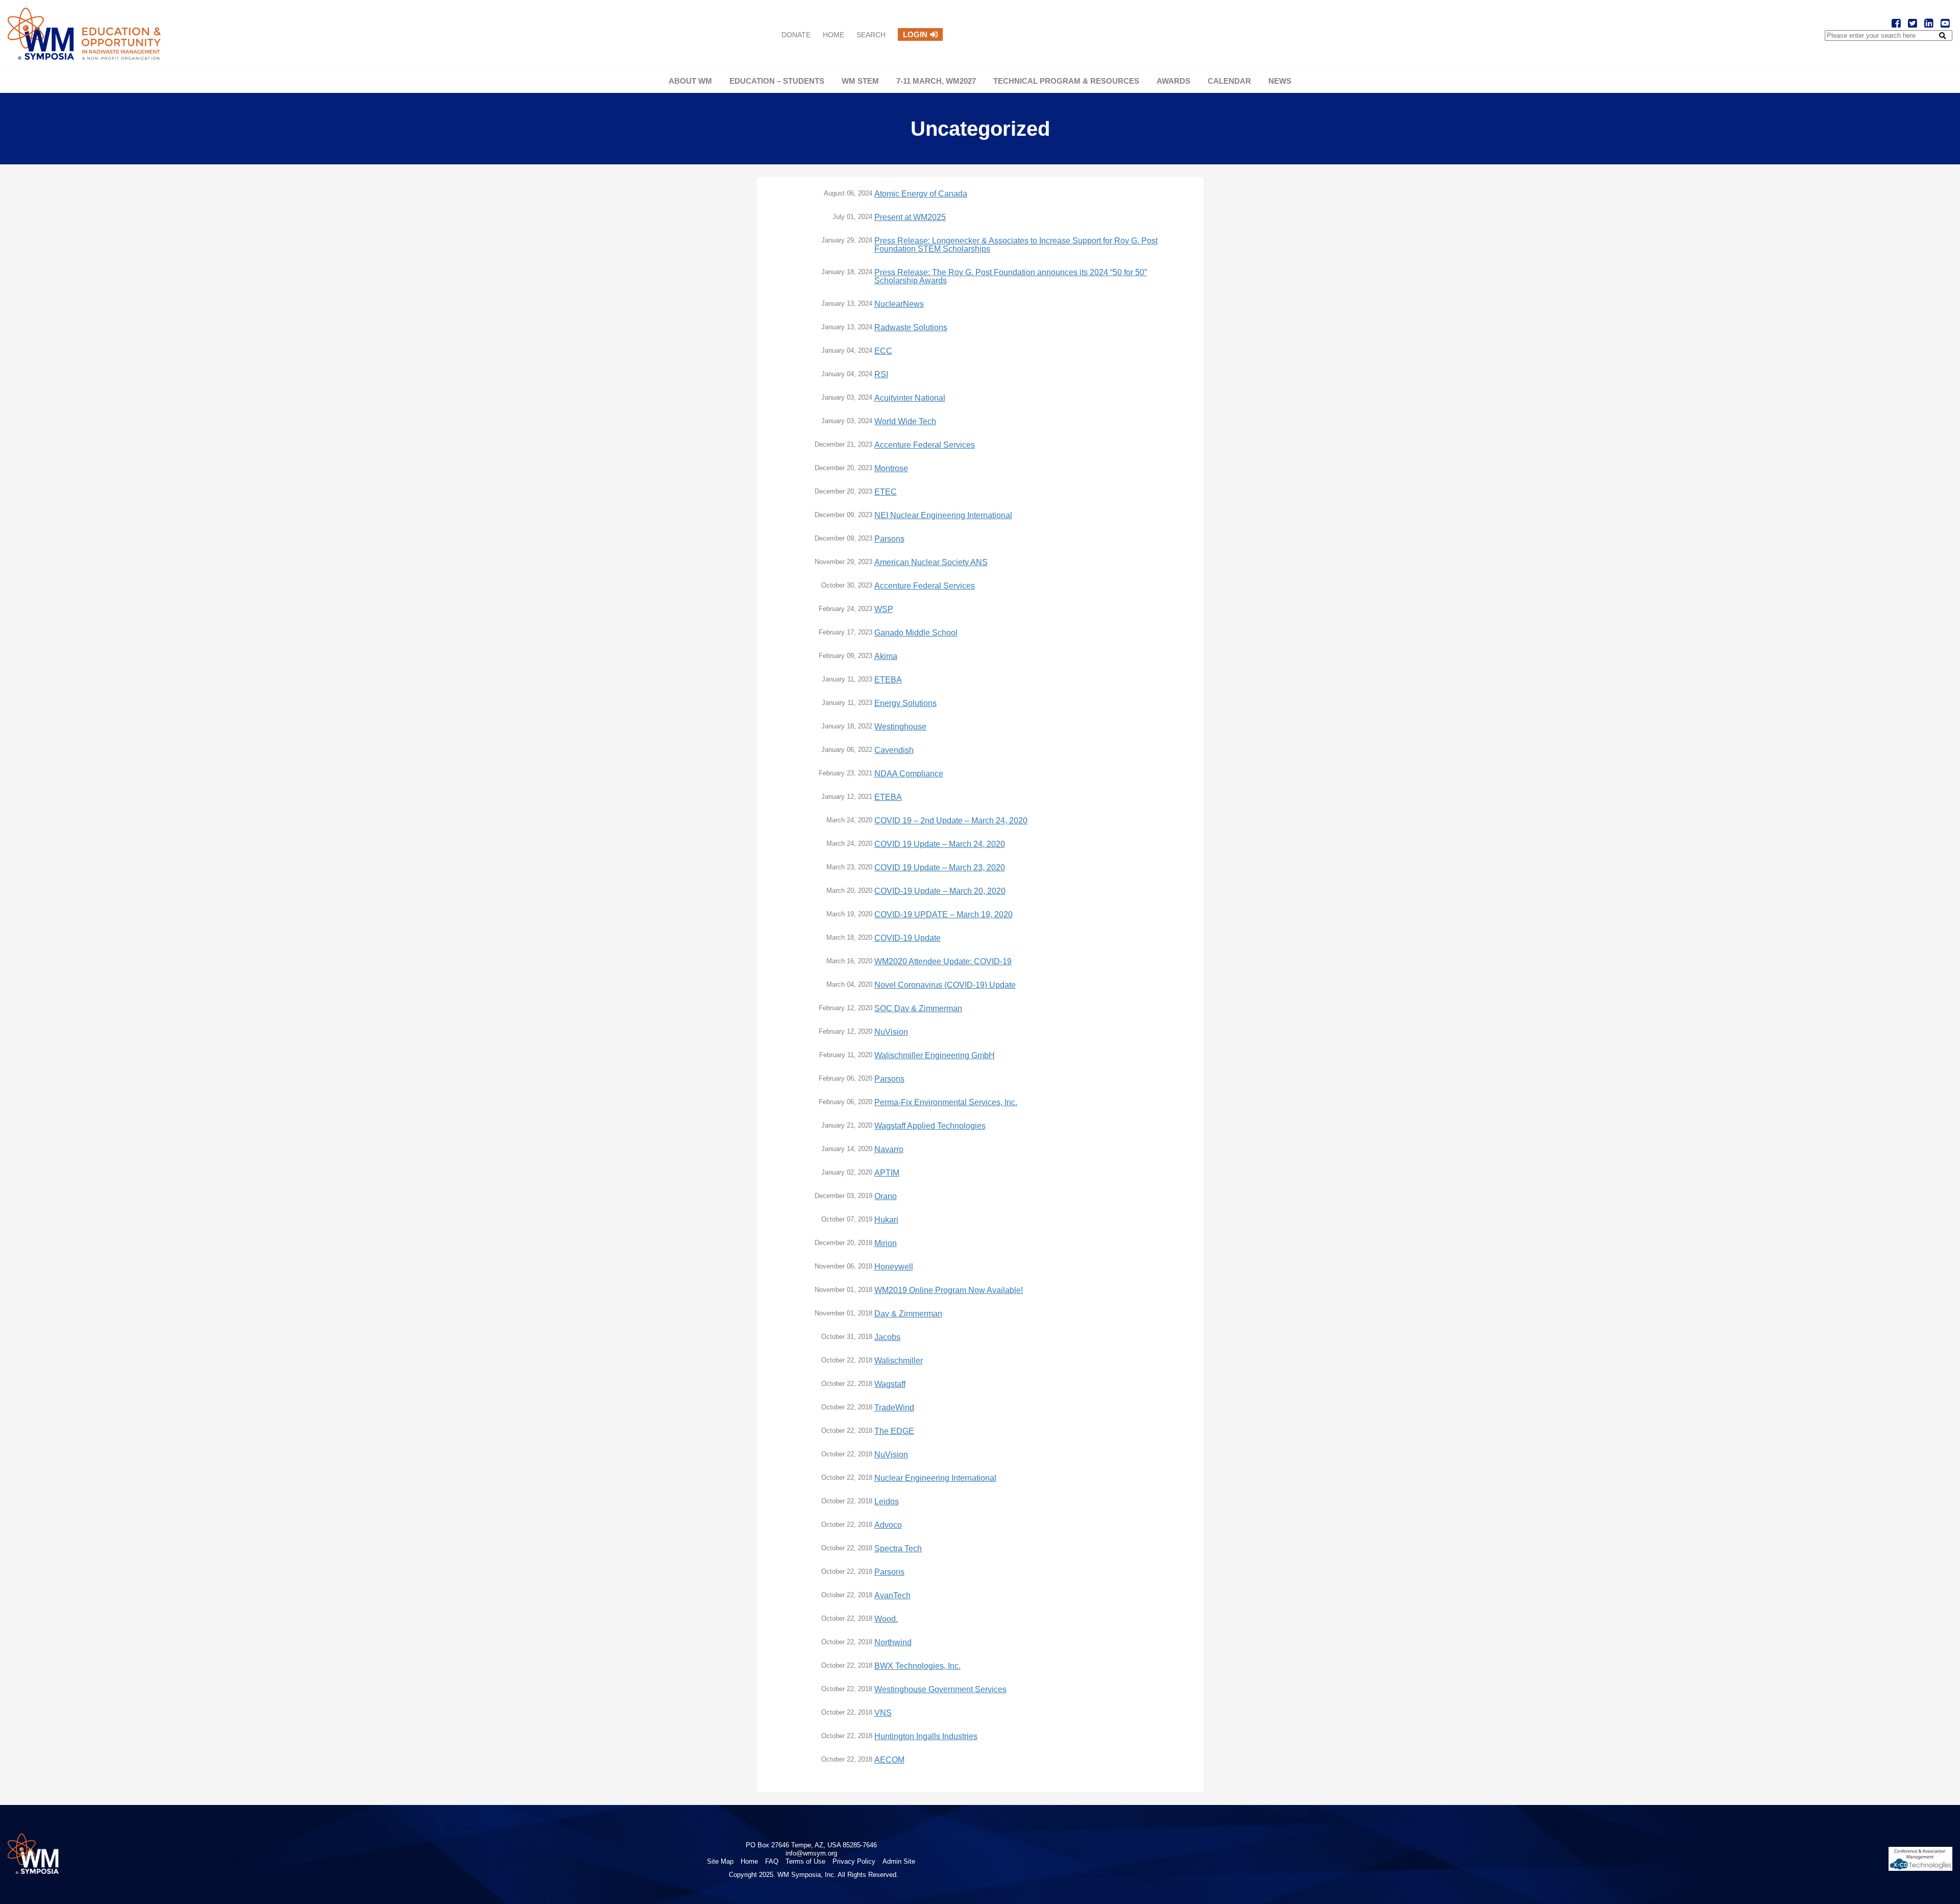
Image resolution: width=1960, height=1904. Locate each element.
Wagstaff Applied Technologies (930, 1126)
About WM (690, 81)
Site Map (720, 1861)
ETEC (886, 492)
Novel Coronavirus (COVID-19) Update (945, 985)
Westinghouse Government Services (940, 1690)
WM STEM (860, 81)
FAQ (772, 1861)
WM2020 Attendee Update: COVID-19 (943, 962)
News (1280, 81)
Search (871, 35)
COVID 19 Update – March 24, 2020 (940, 844)
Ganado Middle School (916, 633)
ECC (883, 351)
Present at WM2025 (910, 217)
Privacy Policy (854, 1861)
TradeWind (894, 1408)
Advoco (888, 1525)
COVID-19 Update (908, 938)
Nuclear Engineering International (935, 1478)
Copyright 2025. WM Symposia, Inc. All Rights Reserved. (814, 1875)
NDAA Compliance (909, 774)
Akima (886, 656)
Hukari (886, 1220)
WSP (884, 609)
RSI (881, 375)
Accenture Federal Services (925, 445)
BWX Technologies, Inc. (917, 1666)
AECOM (889, 1760)
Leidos (887, 1502)
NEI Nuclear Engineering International (943, 516)
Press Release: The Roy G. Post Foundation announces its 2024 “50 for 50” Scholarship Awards (1011, 277)
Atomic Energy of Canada (921, 194)
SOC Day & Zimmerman (918, 1009)
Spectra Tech (898, 1549)
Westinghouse (900, 727)
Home (834, 35)
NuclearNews (899, 304)
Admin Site (899, 1861)
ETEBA (888, 680)
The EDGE (894, 1431)
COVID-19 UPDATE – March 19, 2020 (944, 915)
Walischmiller (899, 1361)
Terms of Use (805, 1861)
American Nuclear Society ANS (931, 563)
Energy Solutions (905, 703)
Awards (1173, 81)
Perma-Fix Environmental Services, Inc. (946, 1103)
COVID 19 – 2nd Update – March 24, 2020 (951, 821)
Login (915, 34)
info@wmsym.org (811, 1853)
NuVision (891, 1032)
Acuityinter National (910, 398)
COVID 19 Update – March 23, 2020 (940, 868)
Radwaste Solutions (911, 328)
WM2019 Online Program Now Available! (949, 1290)
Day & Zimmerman (908, 1314)
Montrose (891, 469)
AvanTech (892, 1596)
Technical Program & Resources (1066, 81)
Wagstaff (890, 1384)
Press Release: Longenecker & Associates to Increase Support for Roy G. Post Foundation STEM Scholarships (1016, 245)
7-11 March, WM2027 (936, 81)
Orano (886, 1197)
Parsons (889, 539)
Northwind (893, 1643)
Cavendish (894, 750)
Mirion (886, 1243)
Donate (796, 35)
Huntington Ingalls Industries (926, 1737)
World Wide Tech (905, 422)
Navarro (889, 1150)
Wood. (886, 1619)
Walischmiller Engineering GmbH (935, 1056)
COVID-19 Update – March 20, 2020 (940, 891)
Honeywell (894, 1267)
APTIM (887, 1173)
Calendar (1229, 81)
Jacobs (887, 1337)
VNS (883, 1713)
